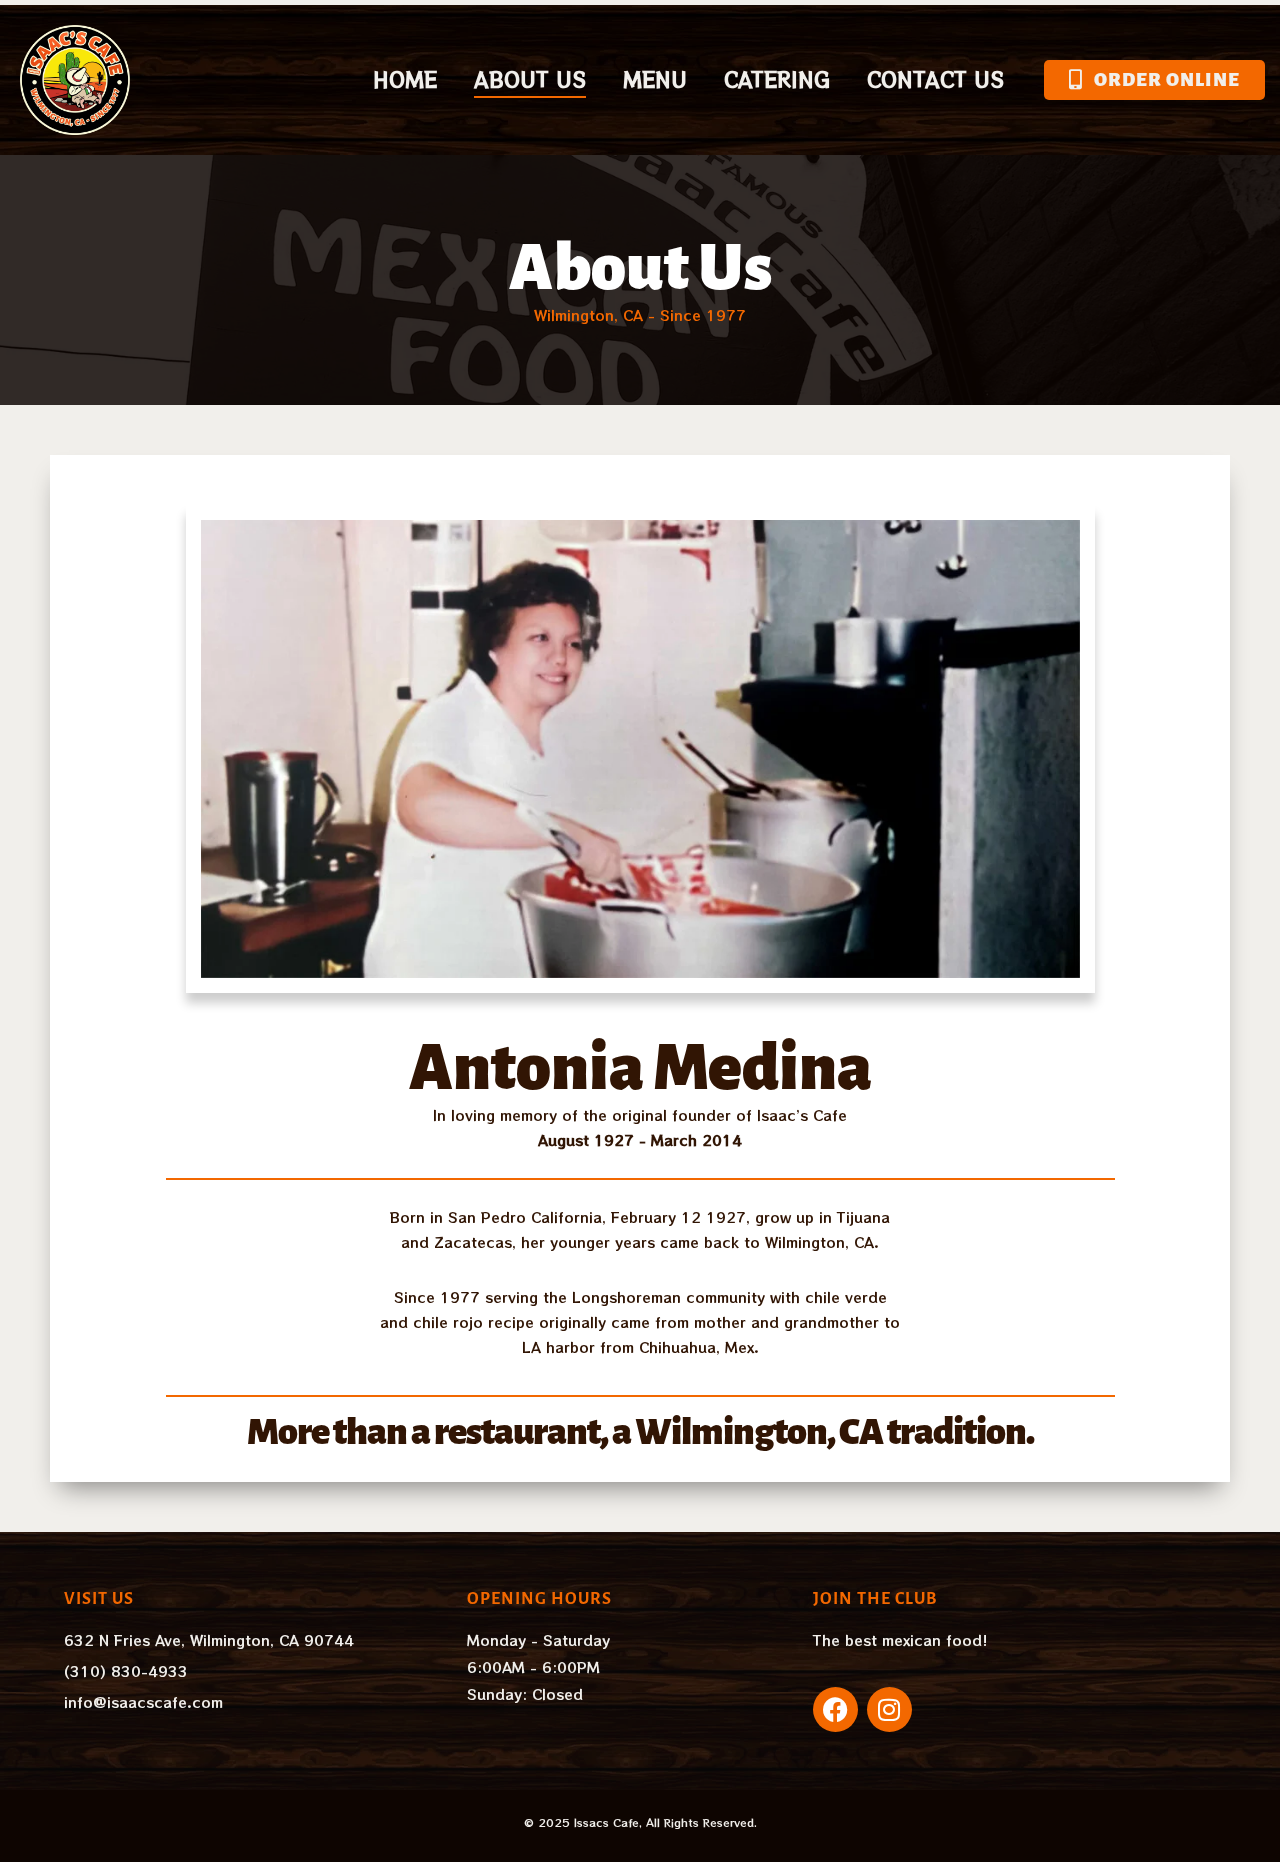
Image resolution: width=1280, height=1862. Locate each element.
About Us (530, 79)
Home (405, 79)
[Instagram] (889, 1709)
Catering (777, 79)
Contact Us (935, 79)
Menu (655, 79)
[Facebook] (835, 1709)
